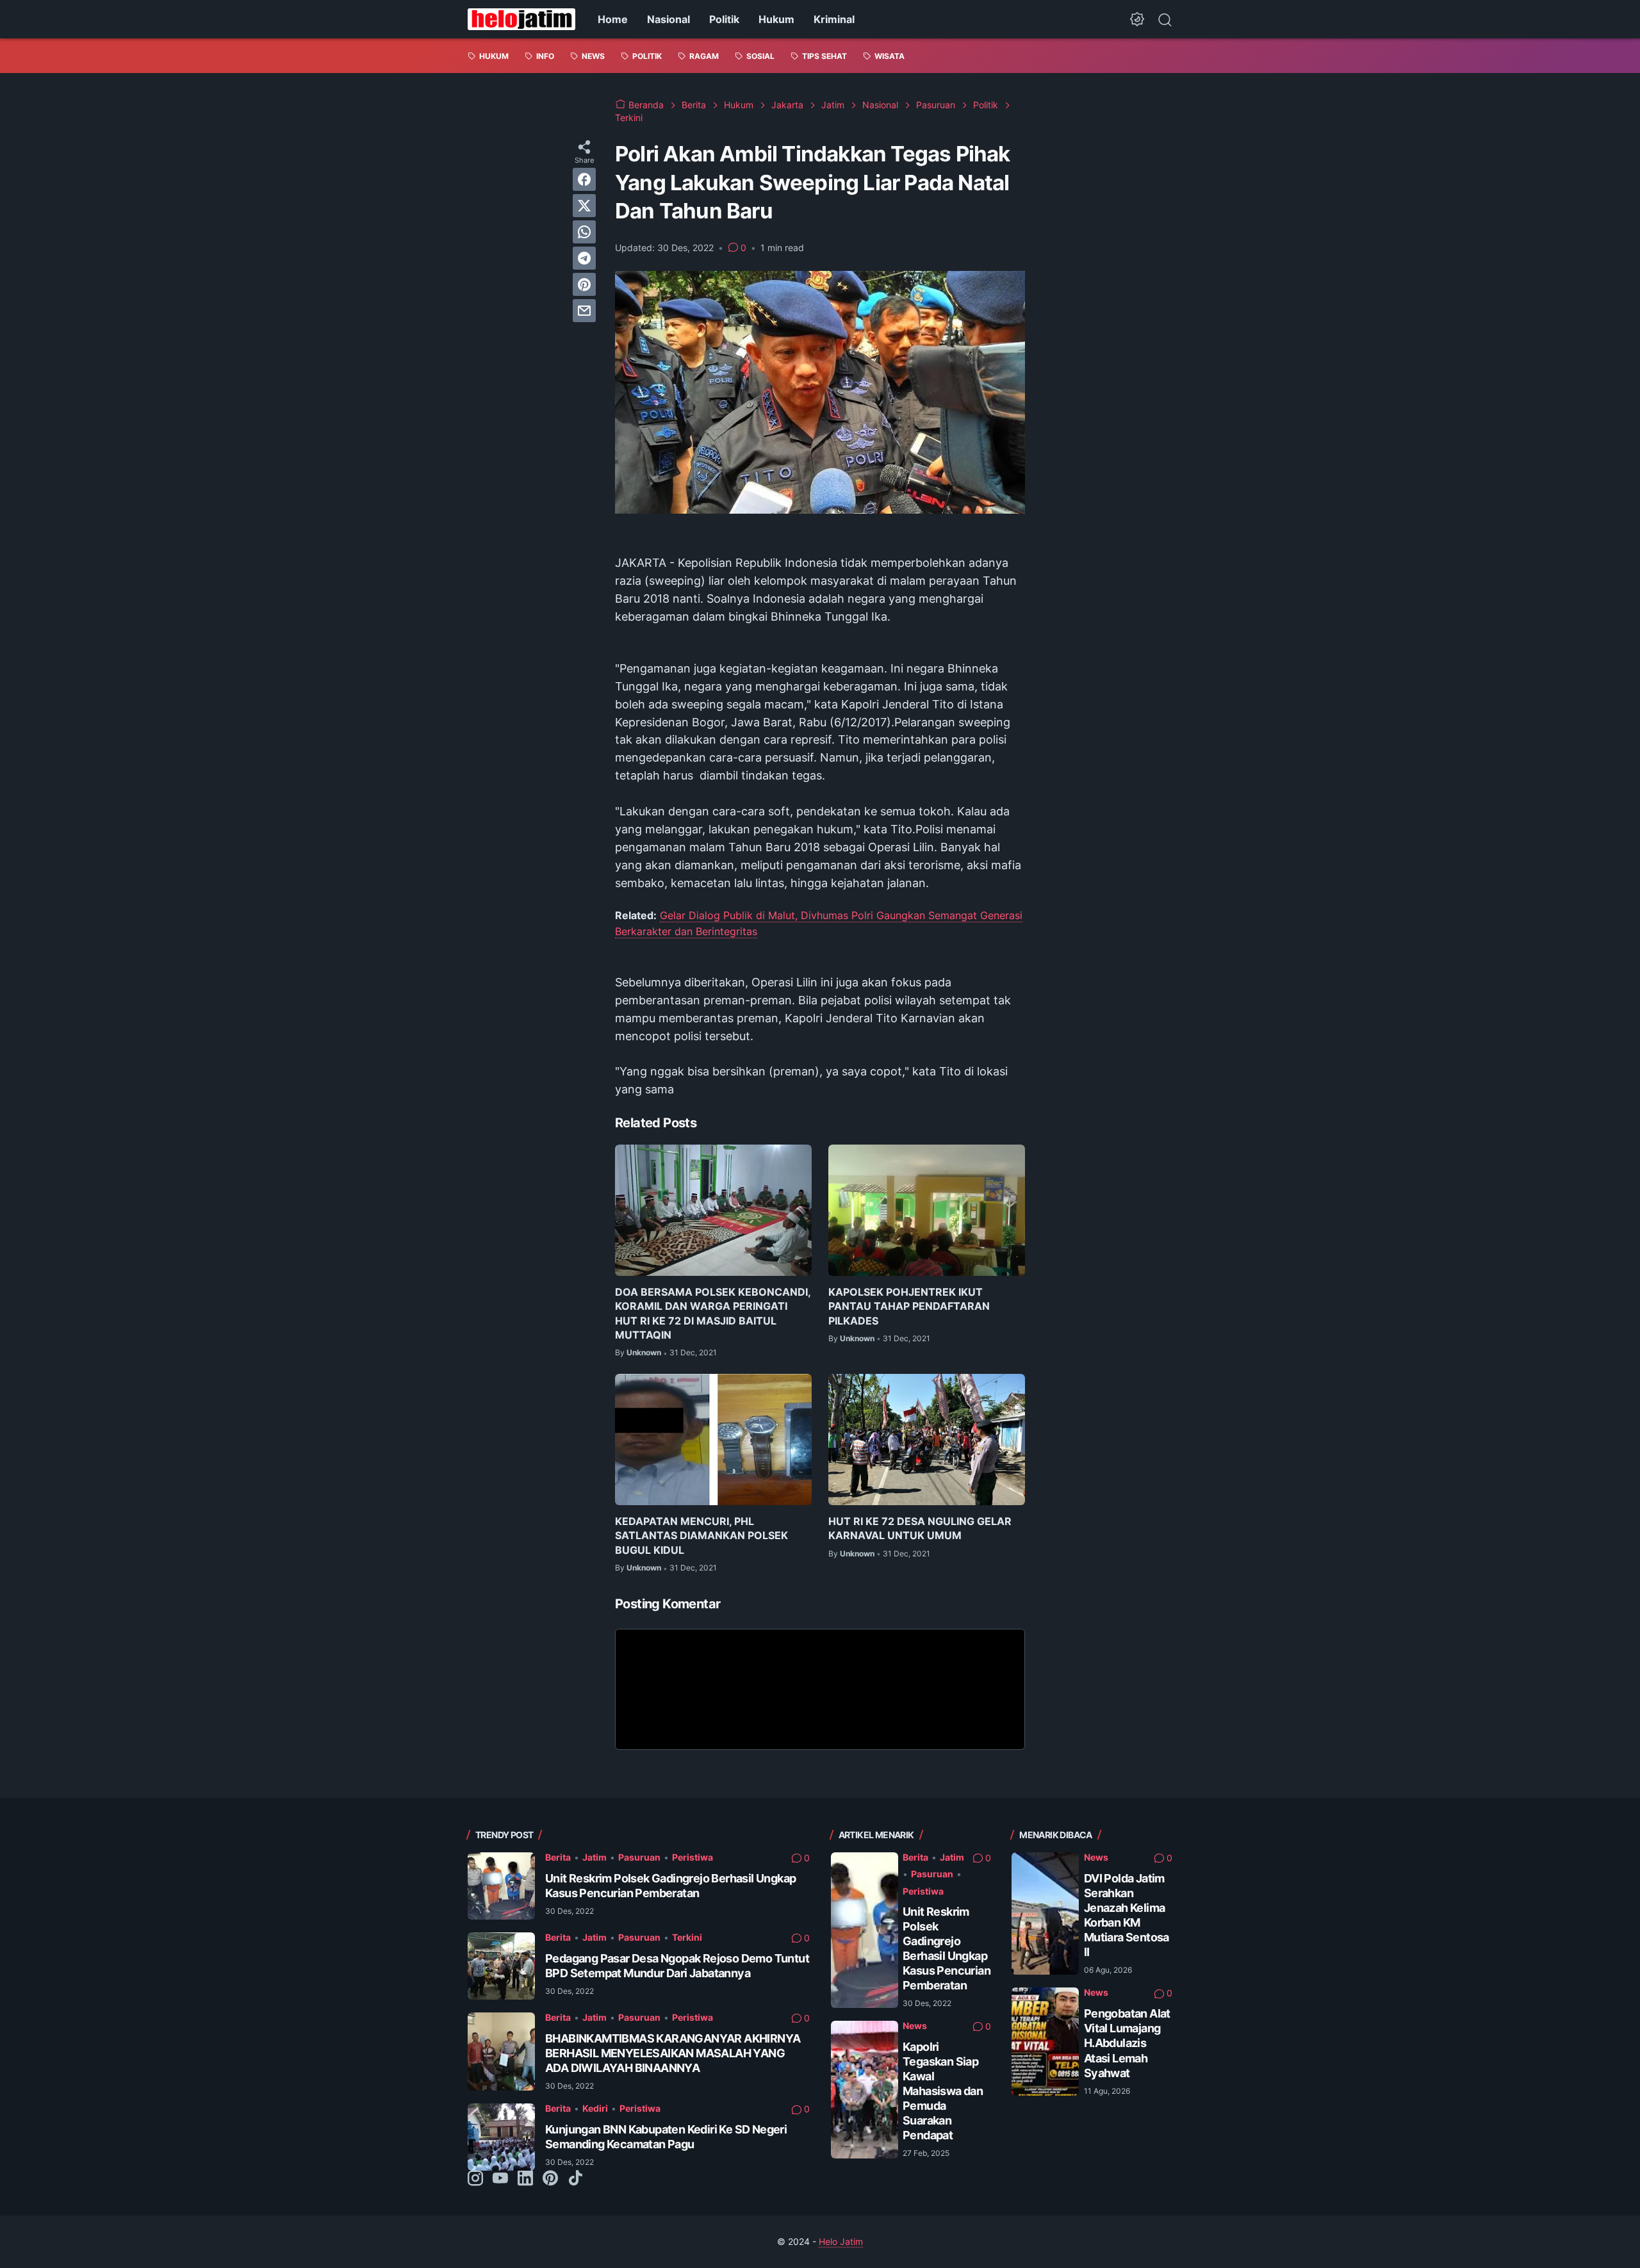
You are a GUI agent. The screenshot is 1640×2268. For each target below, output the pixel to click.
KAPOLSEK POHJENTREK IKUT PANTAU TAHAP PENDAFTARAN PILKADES (909, 1306)
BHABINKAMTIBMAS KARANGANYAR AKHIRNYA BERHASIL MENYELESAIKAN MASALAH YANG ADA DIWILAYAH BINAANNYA (673, 2053)
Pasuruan (639, 1857)
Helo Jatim (841, 2241)
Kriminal (834, 19)
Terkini (687, 1937)
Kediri (595, 2108)
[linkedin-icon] (525, 2179)
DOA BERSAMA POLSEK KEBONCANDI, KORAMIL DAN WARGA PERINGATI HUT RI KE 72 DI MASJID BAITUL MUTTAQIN (713, 1313)
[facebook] (584, 179)
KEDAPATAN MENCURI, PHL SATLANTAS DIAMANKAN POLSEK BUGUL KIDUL (701, 1536)
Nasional (668, 19)
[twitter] (584, 206)
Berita (558, 1857)
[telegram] (584, 258)
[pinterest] (584, 284)
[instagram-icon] (475, 2179)
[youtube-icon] (500, 2179)
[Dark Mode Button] (1137, 19)
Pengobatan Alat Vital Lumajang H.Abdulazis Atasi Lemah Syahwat (1127, 2043)
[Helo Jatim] (521, 19)
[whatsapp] (584, 232)
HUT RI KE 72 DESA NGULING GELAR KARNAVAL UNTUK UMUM (920, 1528)
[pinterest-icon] (550, 2179)
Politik (724, 19)
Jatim (594, 1857)
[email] (584, 311)
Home (613, 19)
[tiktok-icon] (575, 2179)
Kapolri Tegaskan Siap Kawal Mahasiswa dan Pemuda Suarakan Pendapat (943, 2091)
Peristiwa (693, 1857)
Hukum (776, 19)
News (915, 2026)
